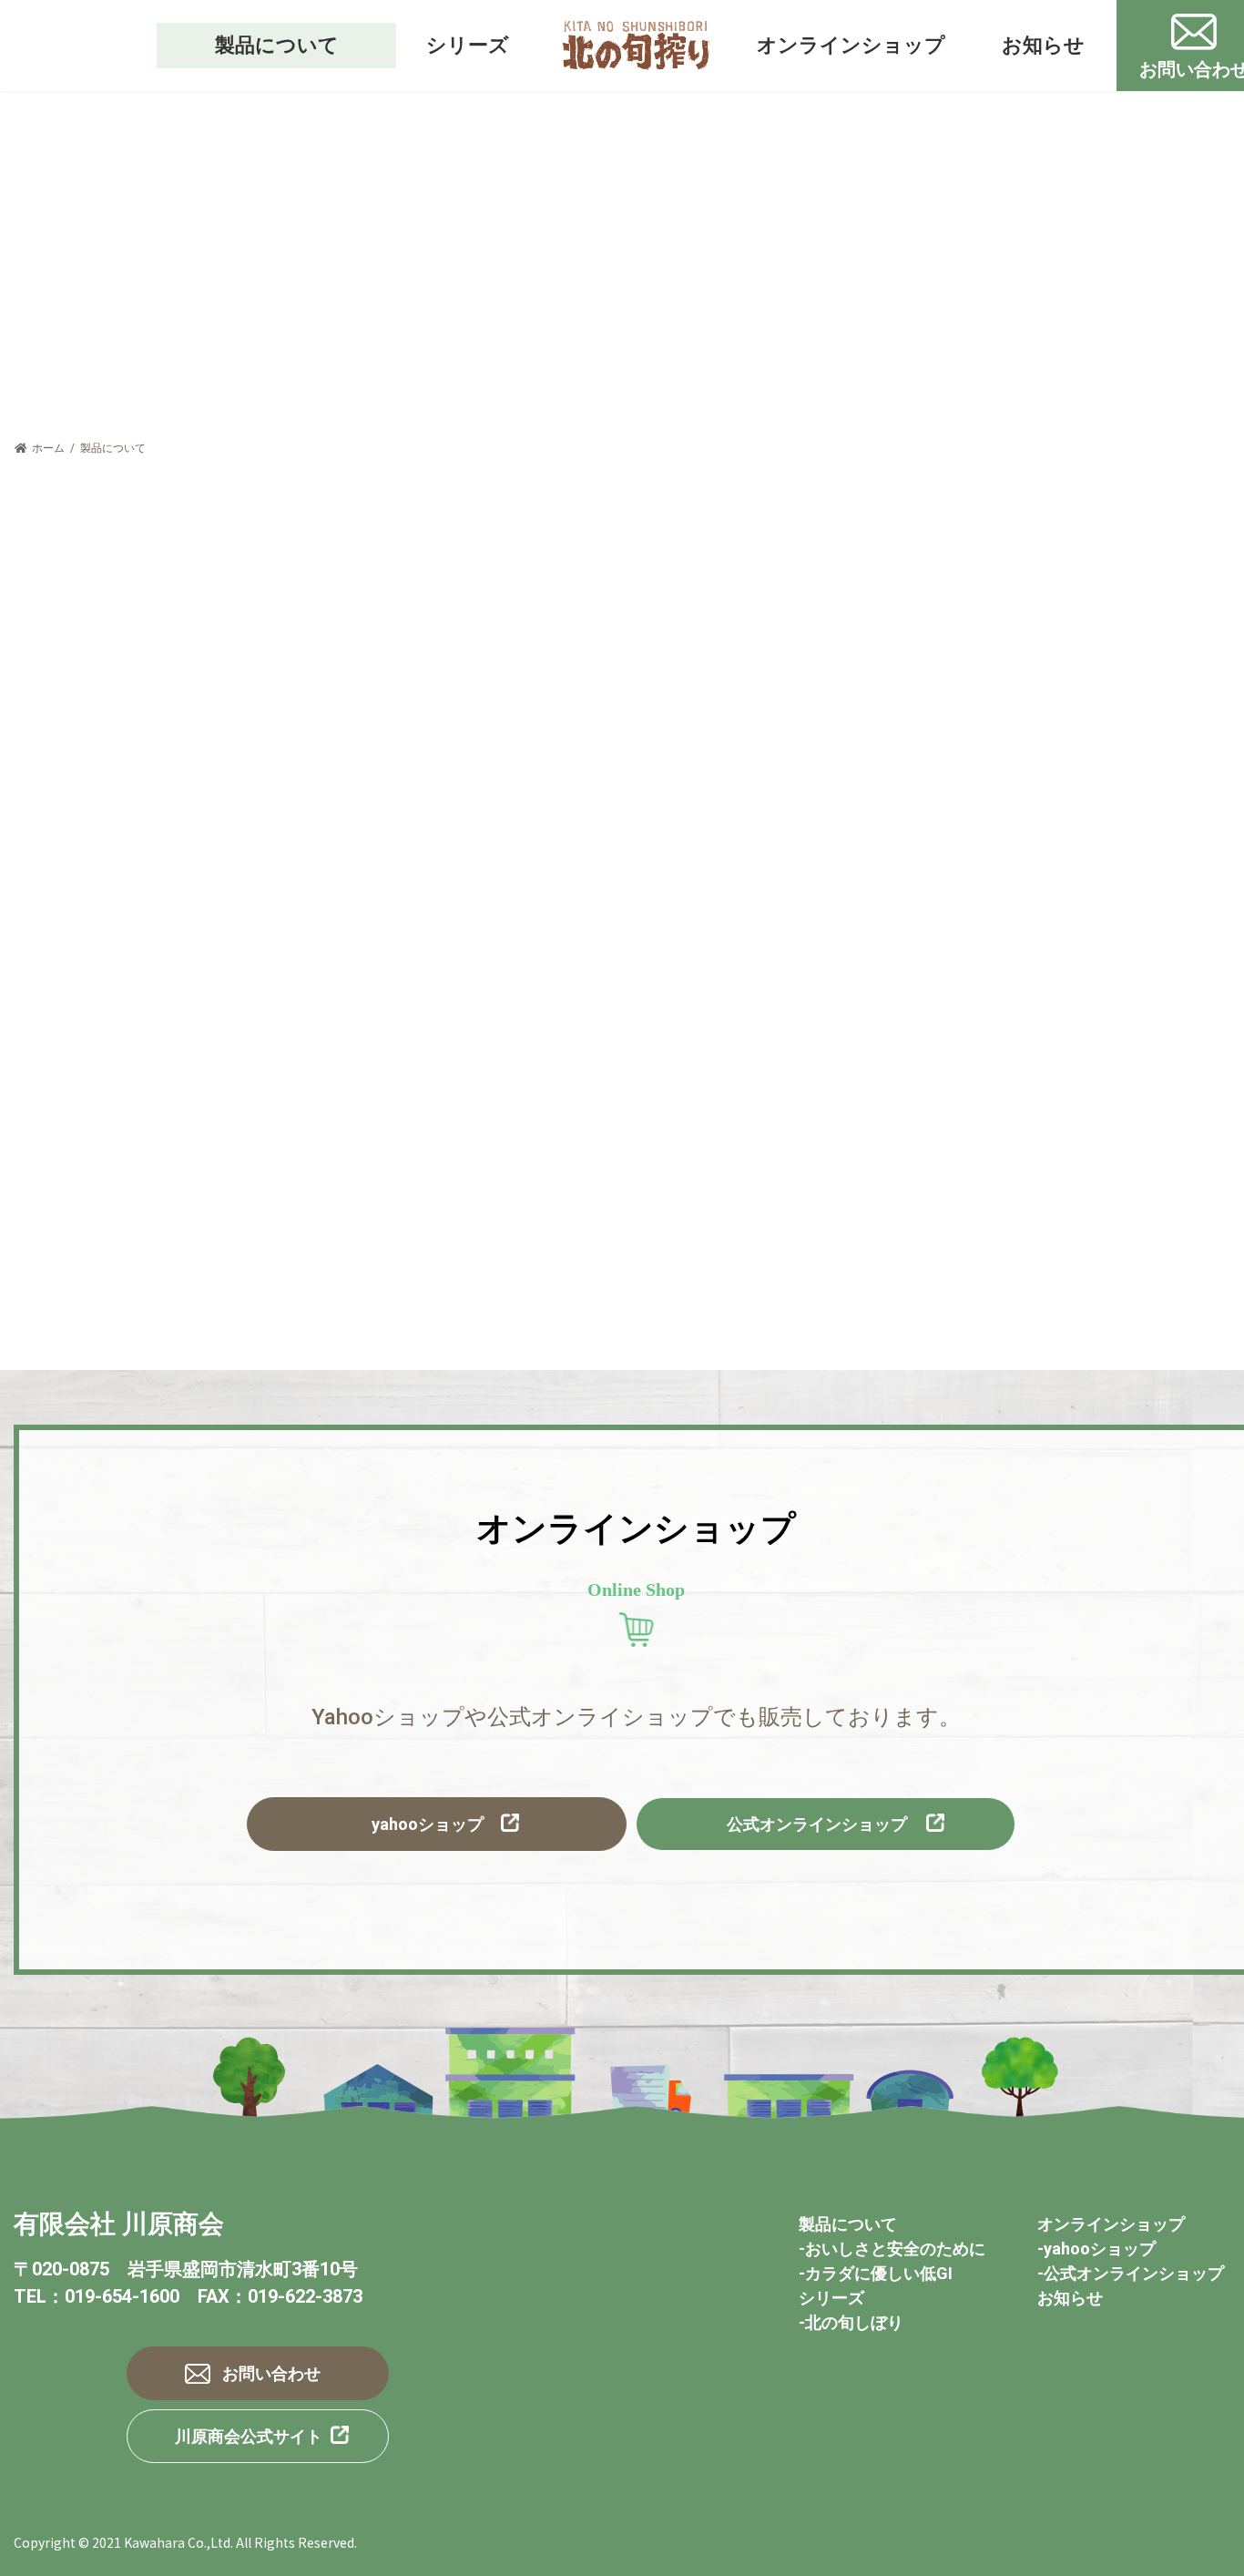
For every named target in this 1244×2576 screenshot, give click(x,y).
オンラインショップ (1111, 2224)
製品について (848, 2224)
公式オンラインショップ (817, 1824)
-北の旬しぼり (851, 2322)
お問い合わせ (271, 2373)
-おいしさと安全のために (892, 2249)
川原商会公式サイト (249, 2436)
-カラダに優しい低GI (876, 2273)
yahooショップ (428, 1824)
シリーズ (831, 2298)
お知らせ (1070, 2298)
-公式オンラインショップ (1131, 2273)
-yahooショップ (1096, 2249)
